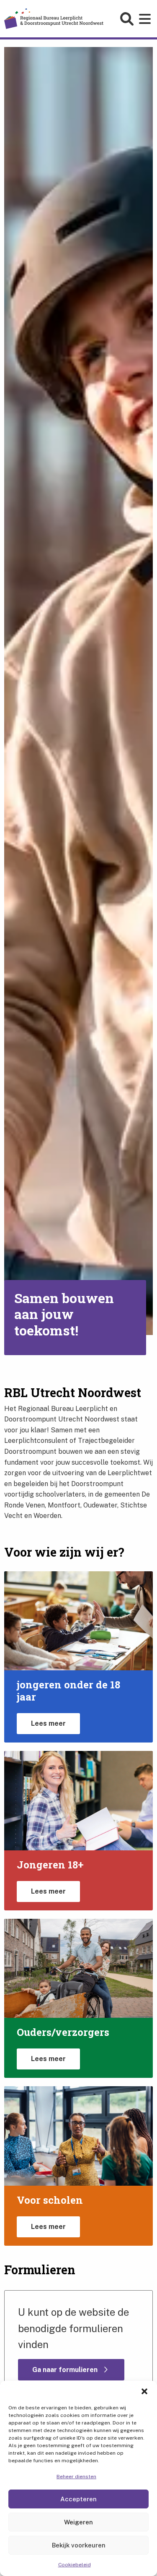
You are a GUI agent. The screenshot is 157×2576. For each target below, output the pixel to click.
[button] (144, 2391)
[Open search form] (128, 19)
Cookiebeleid (75, 2565)
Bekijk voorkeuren (79, 2545)
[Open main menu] (146, 19)
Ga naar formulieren (66, 2370)
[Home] (54, 18)
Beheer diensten (76, 2477)
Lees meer (48, 1723)
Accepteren (78, 2499)
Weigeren (78, 2522)
